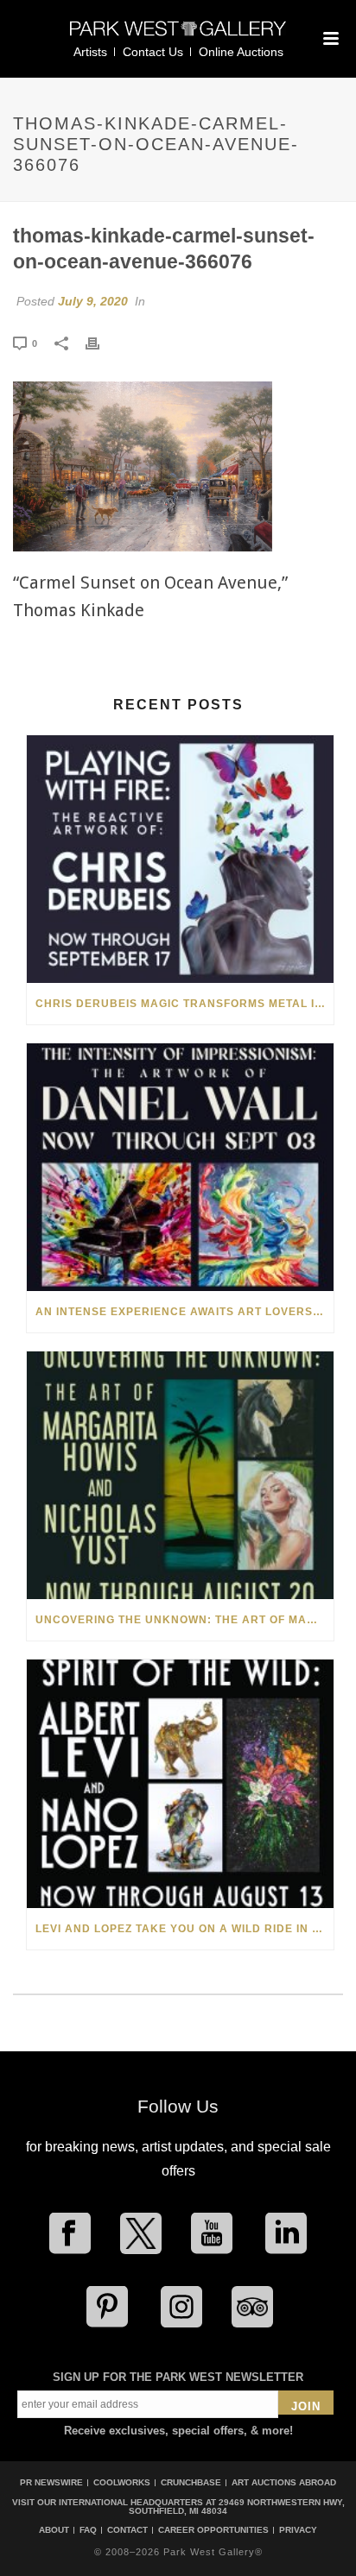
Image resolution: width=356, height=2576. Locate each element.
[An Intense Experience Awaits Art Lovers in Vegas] (180, 1167)
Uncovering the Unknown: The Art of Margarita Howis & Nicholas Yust (184, 1620)
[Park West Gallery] (178, 36)
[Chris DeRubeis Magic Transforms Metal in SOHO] (180, 859)
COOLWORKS (122, 2482)
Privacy (298, 2530)
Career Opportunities (213, 2530)
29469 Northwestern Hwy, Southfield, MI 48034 (237, 2507)
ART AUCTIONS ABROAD (284, 2482)
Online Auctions (241, 52)
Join (306, 2406)
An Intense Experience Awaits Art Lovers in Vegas (184, 1312)
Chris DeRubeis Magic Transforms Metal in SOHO (184, 1004)
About (54, 2530)
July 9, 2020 (93, 301)
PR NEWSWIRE (51, 2482)
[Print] (101, 343)
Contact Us (153, 52)
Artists (90, 52)
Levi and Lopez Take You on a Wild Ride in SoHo (184, 1929)
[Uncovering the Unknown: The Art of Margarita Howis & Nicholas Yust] (180, 1475)
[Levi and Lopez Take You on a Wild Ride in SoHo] (180, 1783)
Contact (127, 2530)
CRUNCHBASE (191, 2482)
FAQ (88, 2530)
